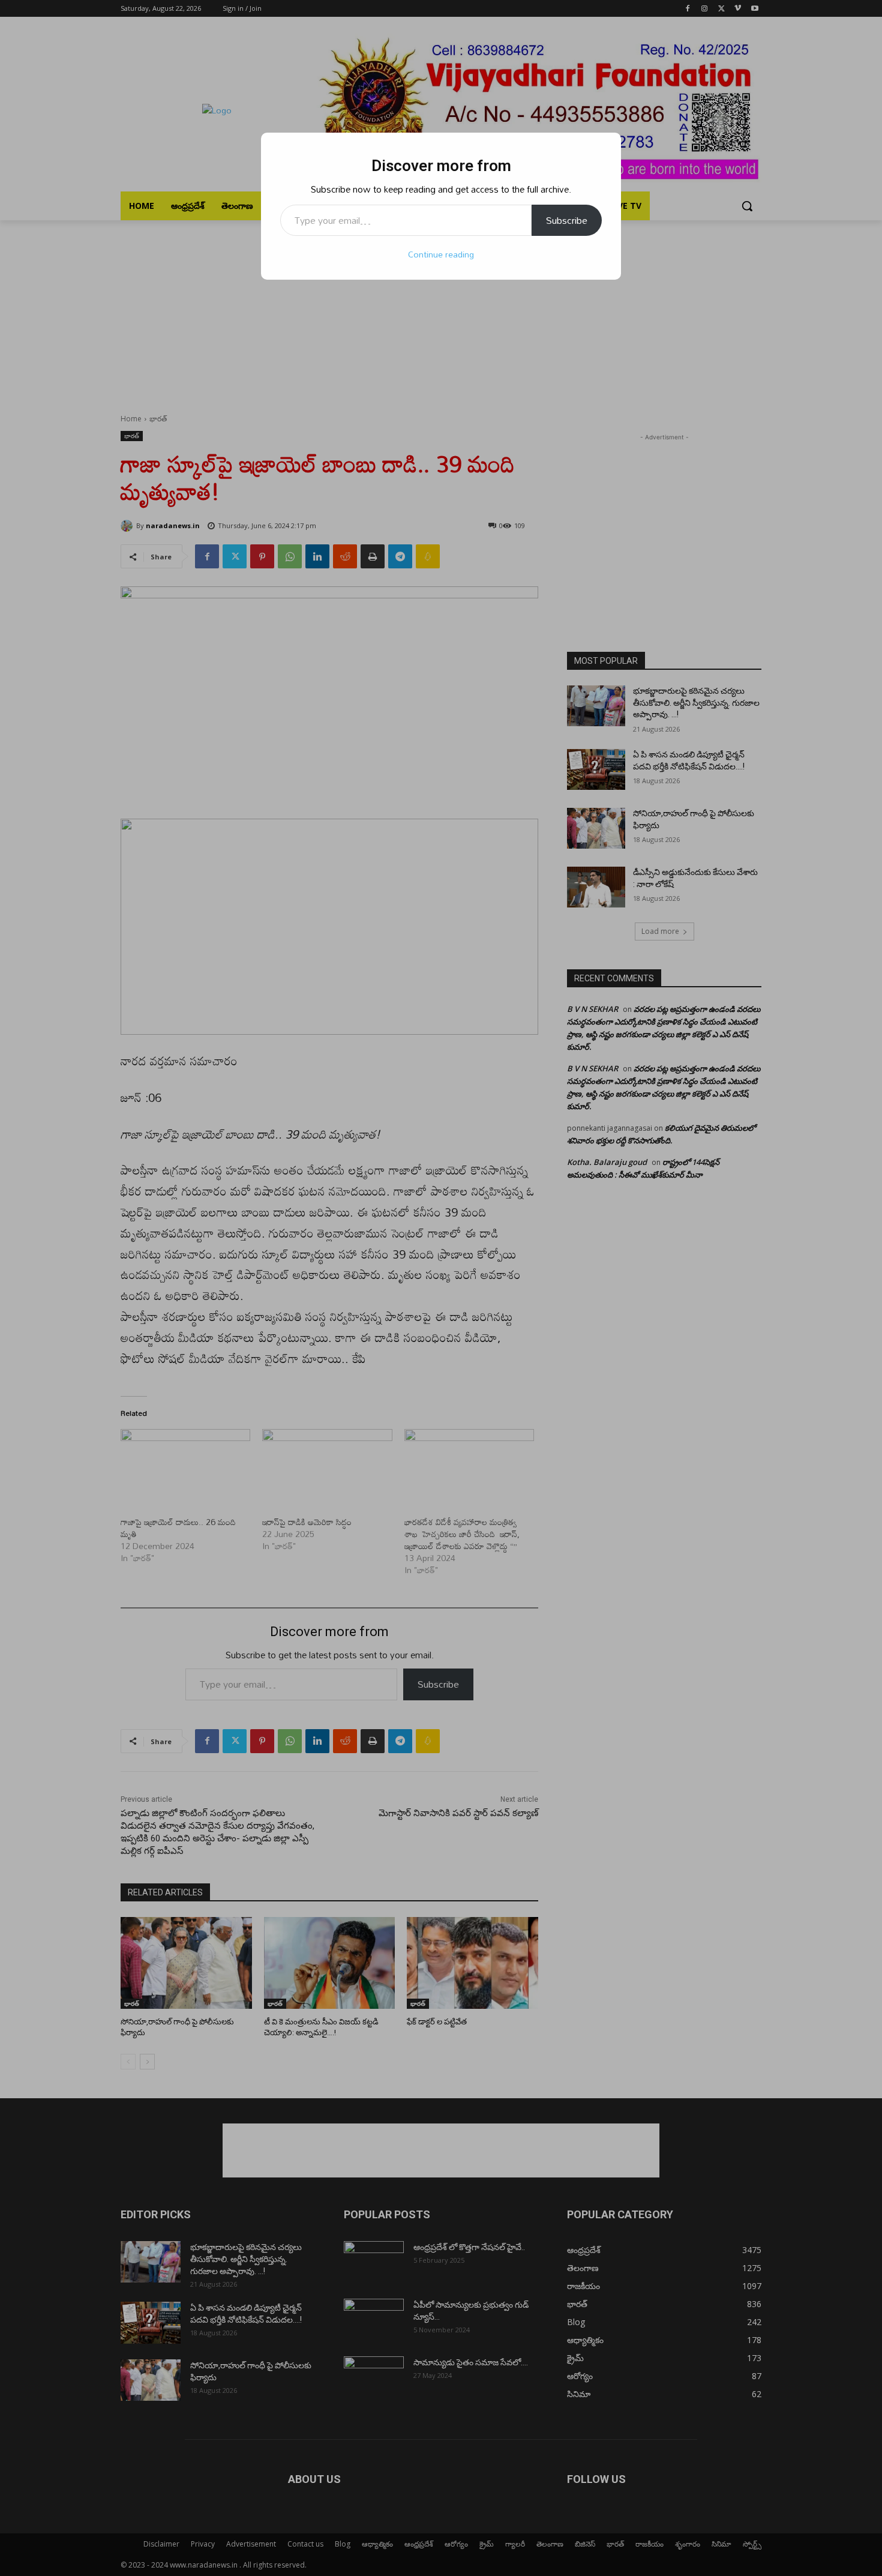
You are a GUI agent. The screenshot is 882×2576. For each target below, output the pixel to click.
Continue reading (441, 254)
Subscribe (567, 220)
